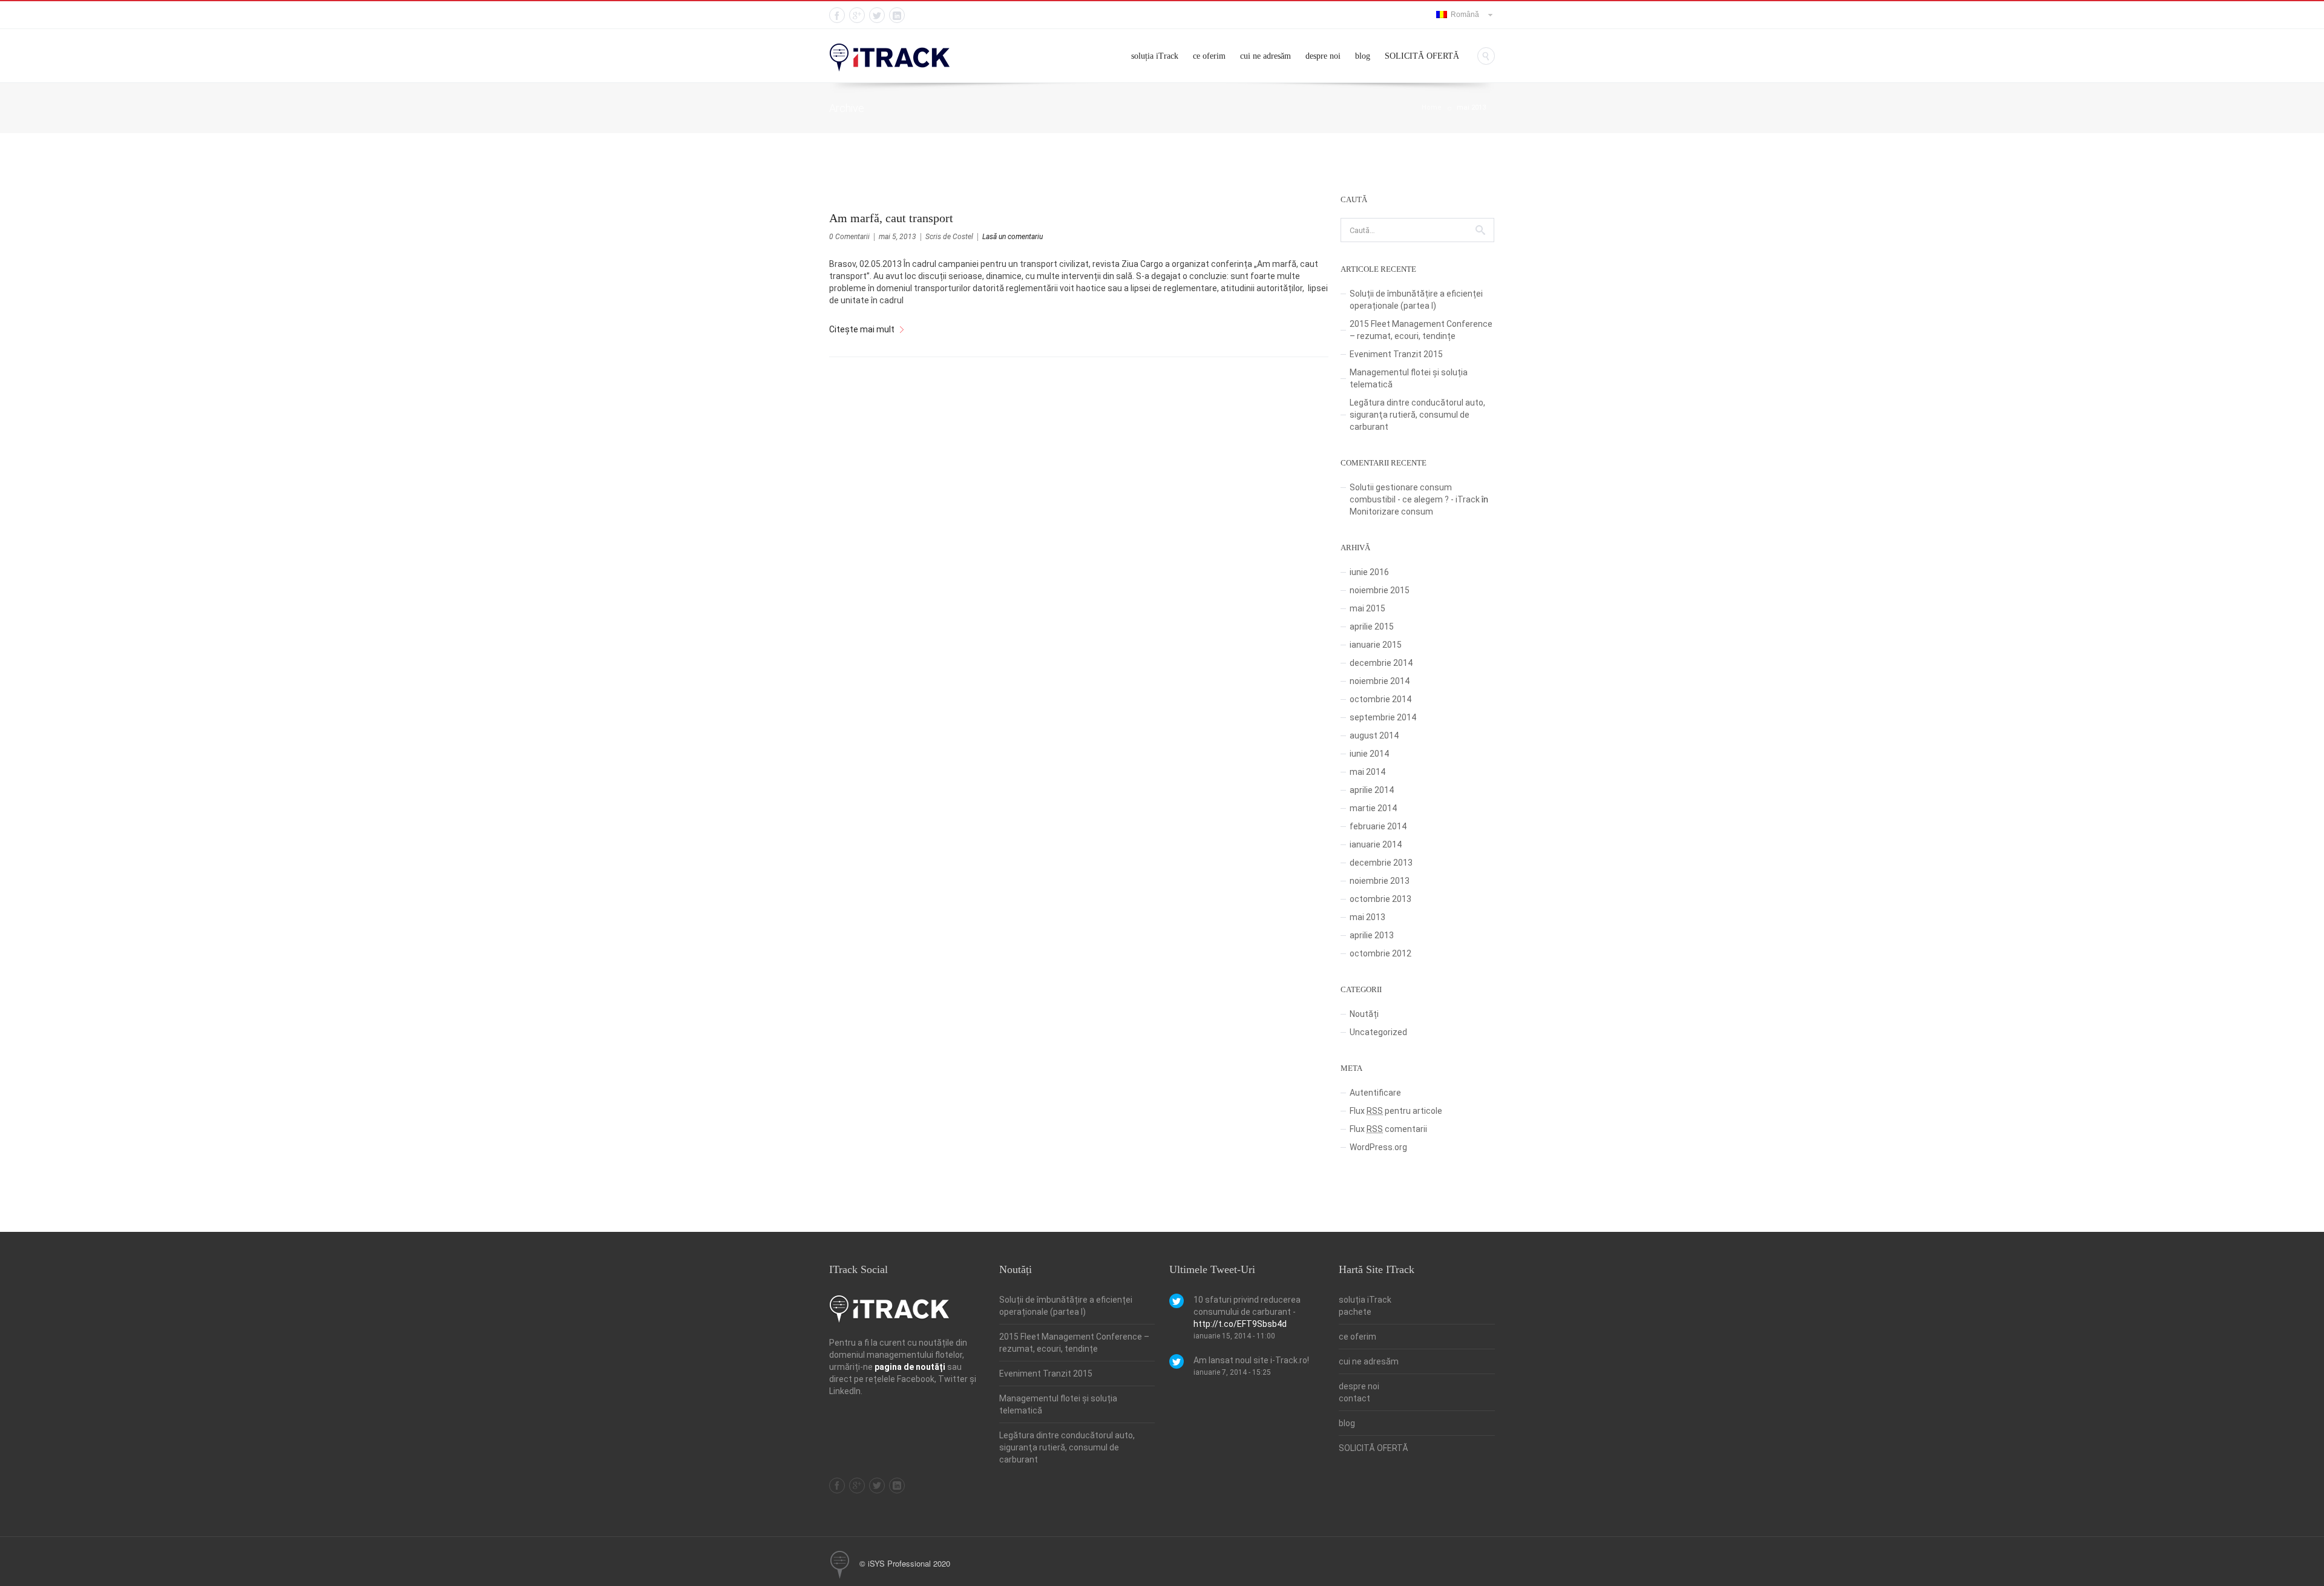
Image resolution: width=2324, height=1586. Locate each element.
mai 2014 (1367, 772)
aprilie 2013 (1372, 935)
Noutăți (1364, 1014)
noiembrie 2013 (1380, 881)
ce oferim (1209, 56)
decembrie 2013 (1381, 863)
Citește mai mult (862, 329)
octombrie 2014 (1380, 699)
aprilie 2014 (1372, 790)
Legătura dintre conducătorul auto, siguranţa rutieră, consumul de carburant (1417, 415)
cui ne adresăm (1265, 56)
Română (1463, 15)
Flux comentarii (1388, 1129)
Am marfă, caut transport (891, 218)
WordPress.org (1378, 1147)
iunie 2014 (1369, 754)
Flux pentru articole (1396, 1111)
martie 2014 (1373, 808)
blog (1363, 56)
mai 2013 (1471, 107)
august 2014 (1374, 735)
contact (1354, 1398)
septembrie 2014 (1383, 717)
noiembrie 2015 (1380, 590)
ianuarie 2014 (1376, 844)
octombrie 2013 (1380, 899)
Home (1432, 107)
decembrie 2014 (1381, 663)
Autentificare (1375, 1093)
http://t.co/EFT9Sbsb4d (1240, 1324)
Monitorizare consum (1391, 512)
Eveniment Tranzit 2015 (1396, 354)
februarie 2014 (1378, 826)
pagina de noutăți (910, 1367)
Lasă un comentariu (1013, 237)
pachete (1355, 1312)
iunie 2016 (1369, 572)
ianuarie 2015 (1376, 645)
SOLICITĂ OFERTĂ (1422, 56)
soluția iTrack (1155, 56)
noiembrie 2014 (1380, 681)
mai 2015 (1367, 608)
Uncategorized (1378, 1032)
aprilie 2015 (1372, 627)
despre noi (1323, 56)
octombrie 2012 (1380, 953)
